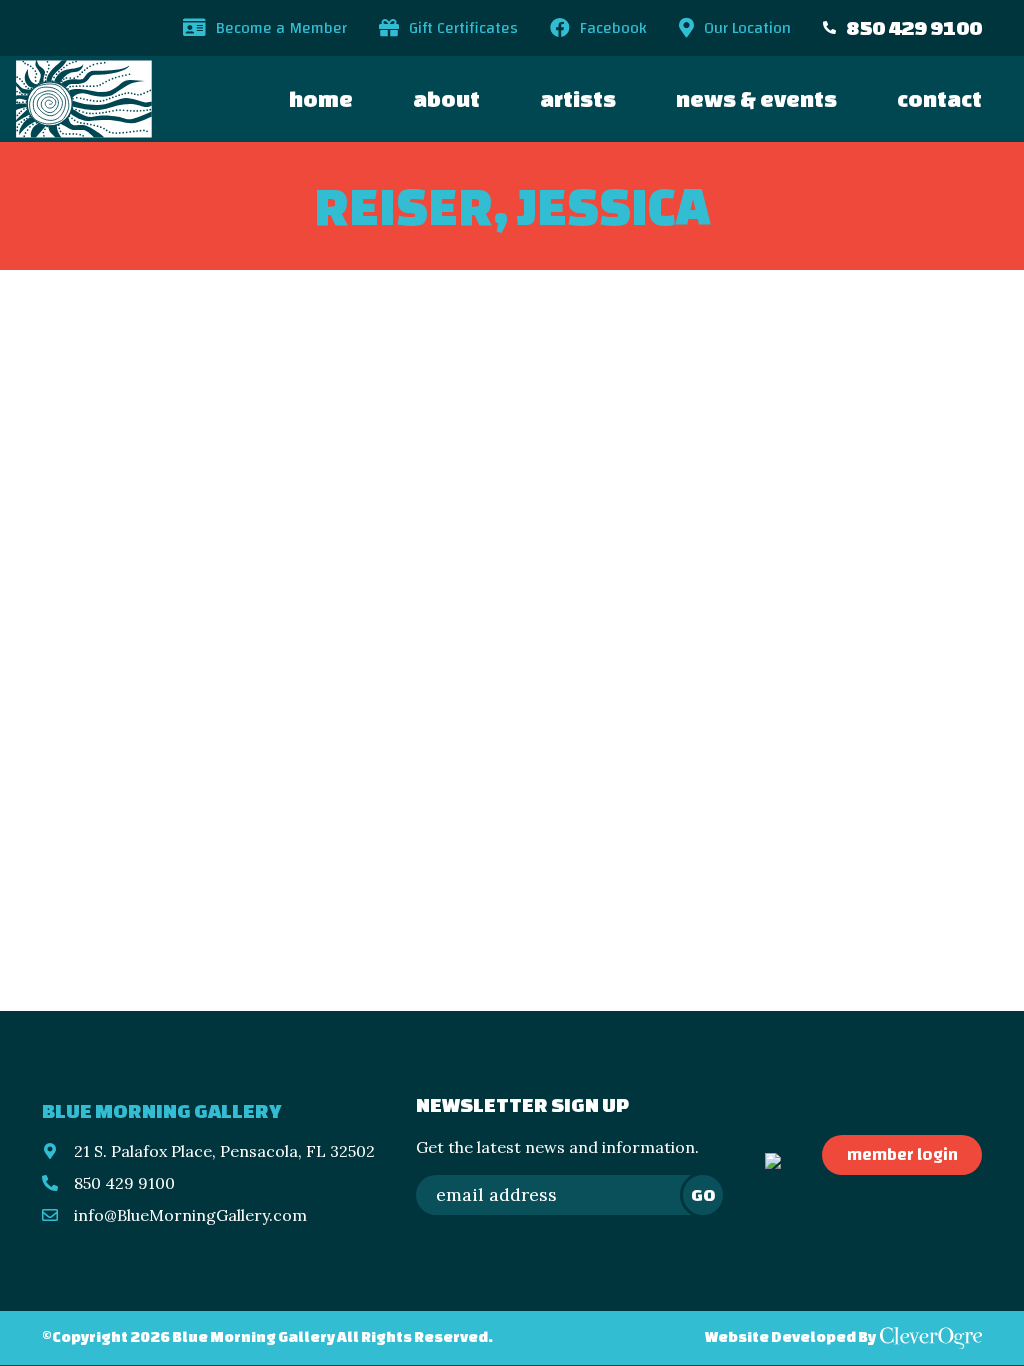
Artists (578, 98)
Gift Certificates (463, 28)
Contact (939, 98)
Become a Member (281, 28)
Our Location (747, 28)
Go (703, 1194)
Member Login (902, 1154)
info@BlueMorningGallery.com (190, 1215)
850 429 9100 (914, 27)
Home (321, 98)
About (446, 98)
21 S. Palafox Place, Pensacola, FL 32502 (224, 1151)
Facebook (613, 28)
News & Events (756, 98)
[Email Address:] (569, 1195)
